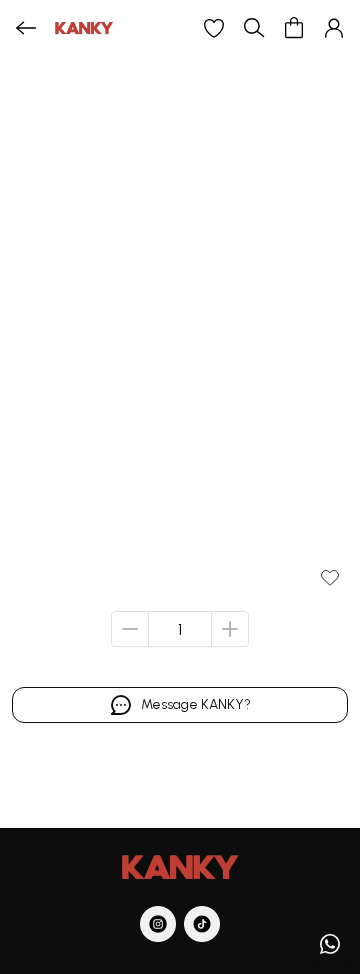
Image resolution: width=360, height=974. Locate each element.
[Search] (254, 28)
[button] (214, 28)
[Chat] (330, 944)
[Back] (26, 28)
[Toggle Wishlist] (330, 577)
